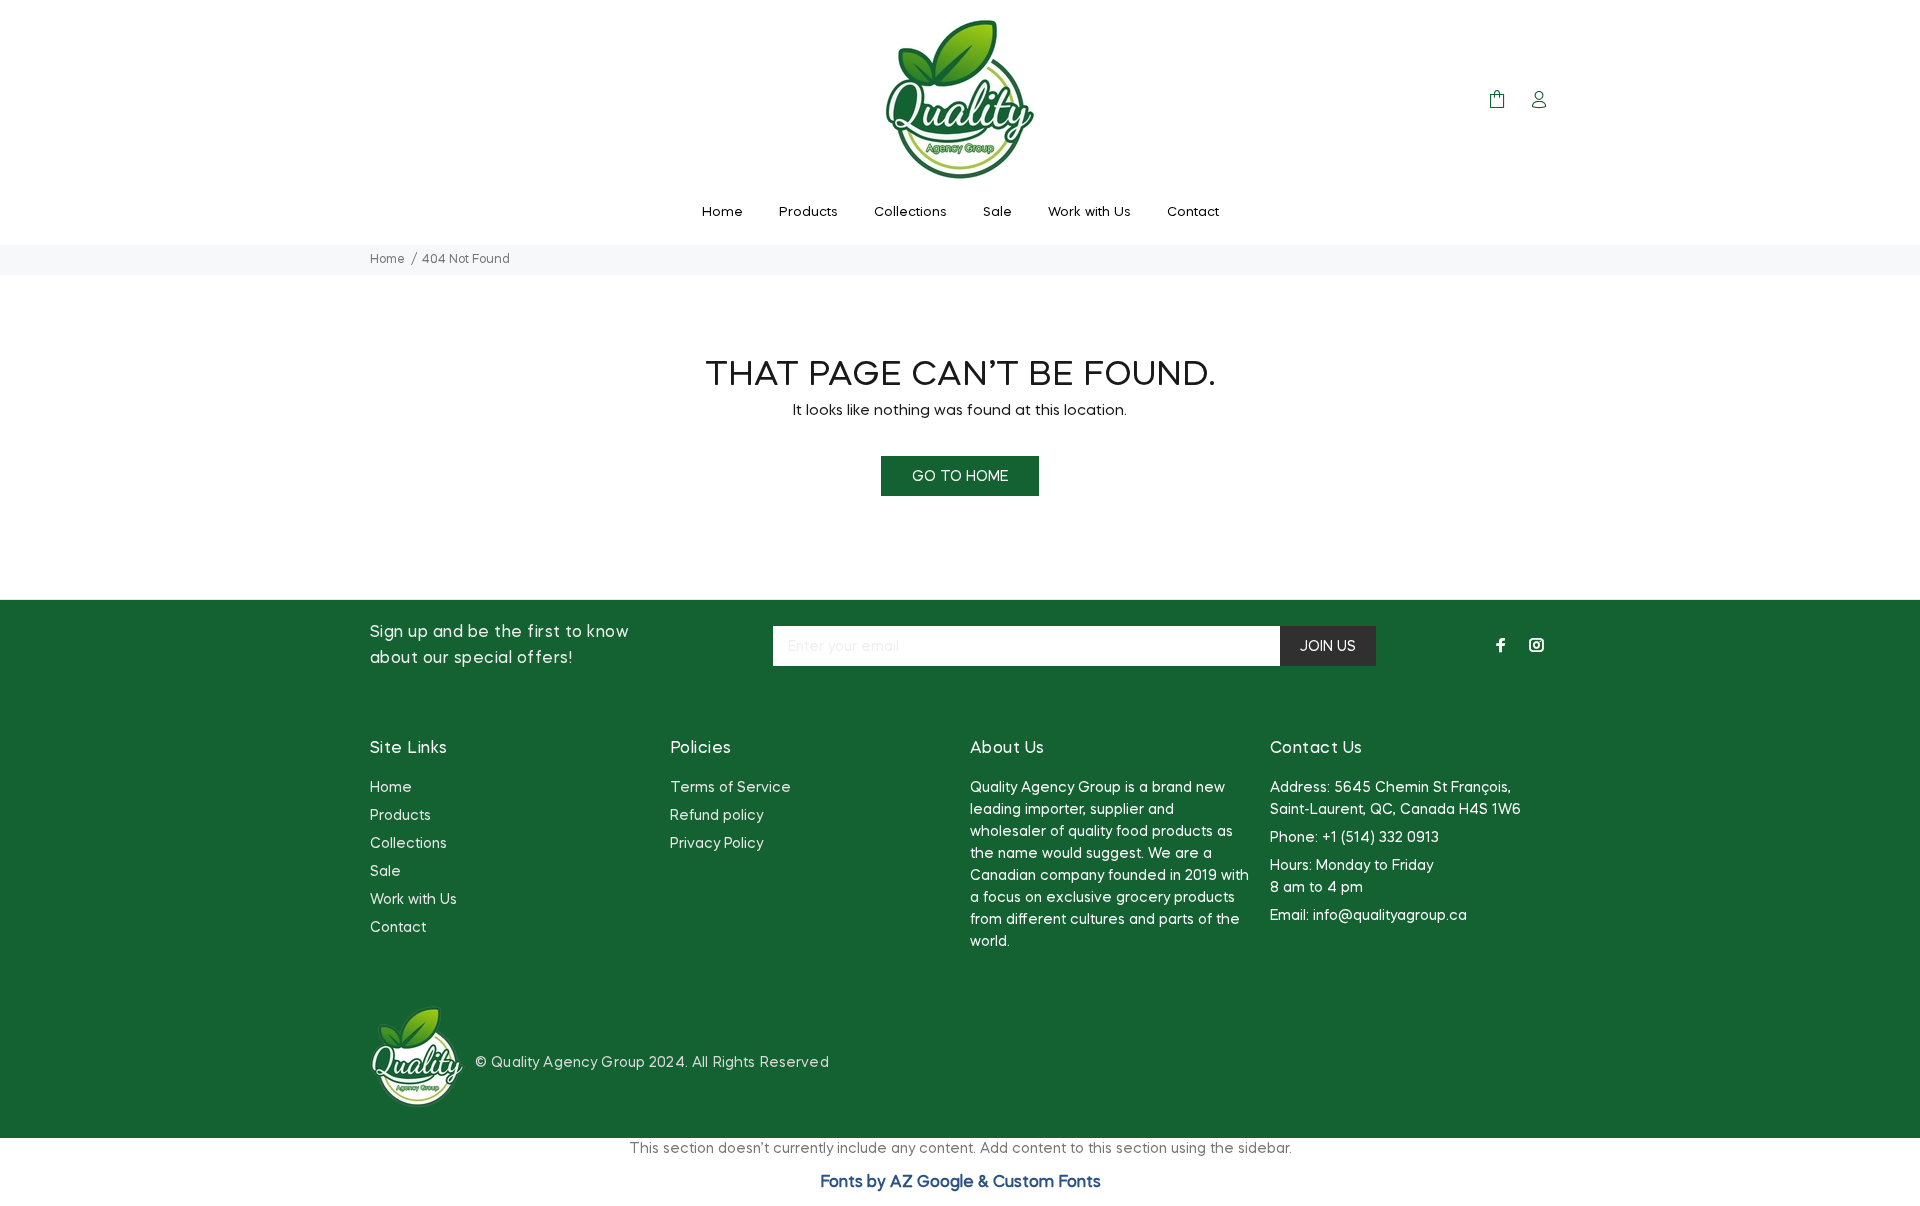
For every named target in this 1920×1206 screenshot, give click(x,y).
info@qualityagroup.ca (1390, 916)
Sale (385, 872)
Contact (398, 928)
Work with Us (413, 900)
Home (387, 260)
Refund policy (716, 816)
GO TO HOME (960, 477)
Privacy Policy (716, 844)
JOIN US (1328, 647)
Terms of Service (730, 788)
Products (400, 816)
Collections (408, 844)
